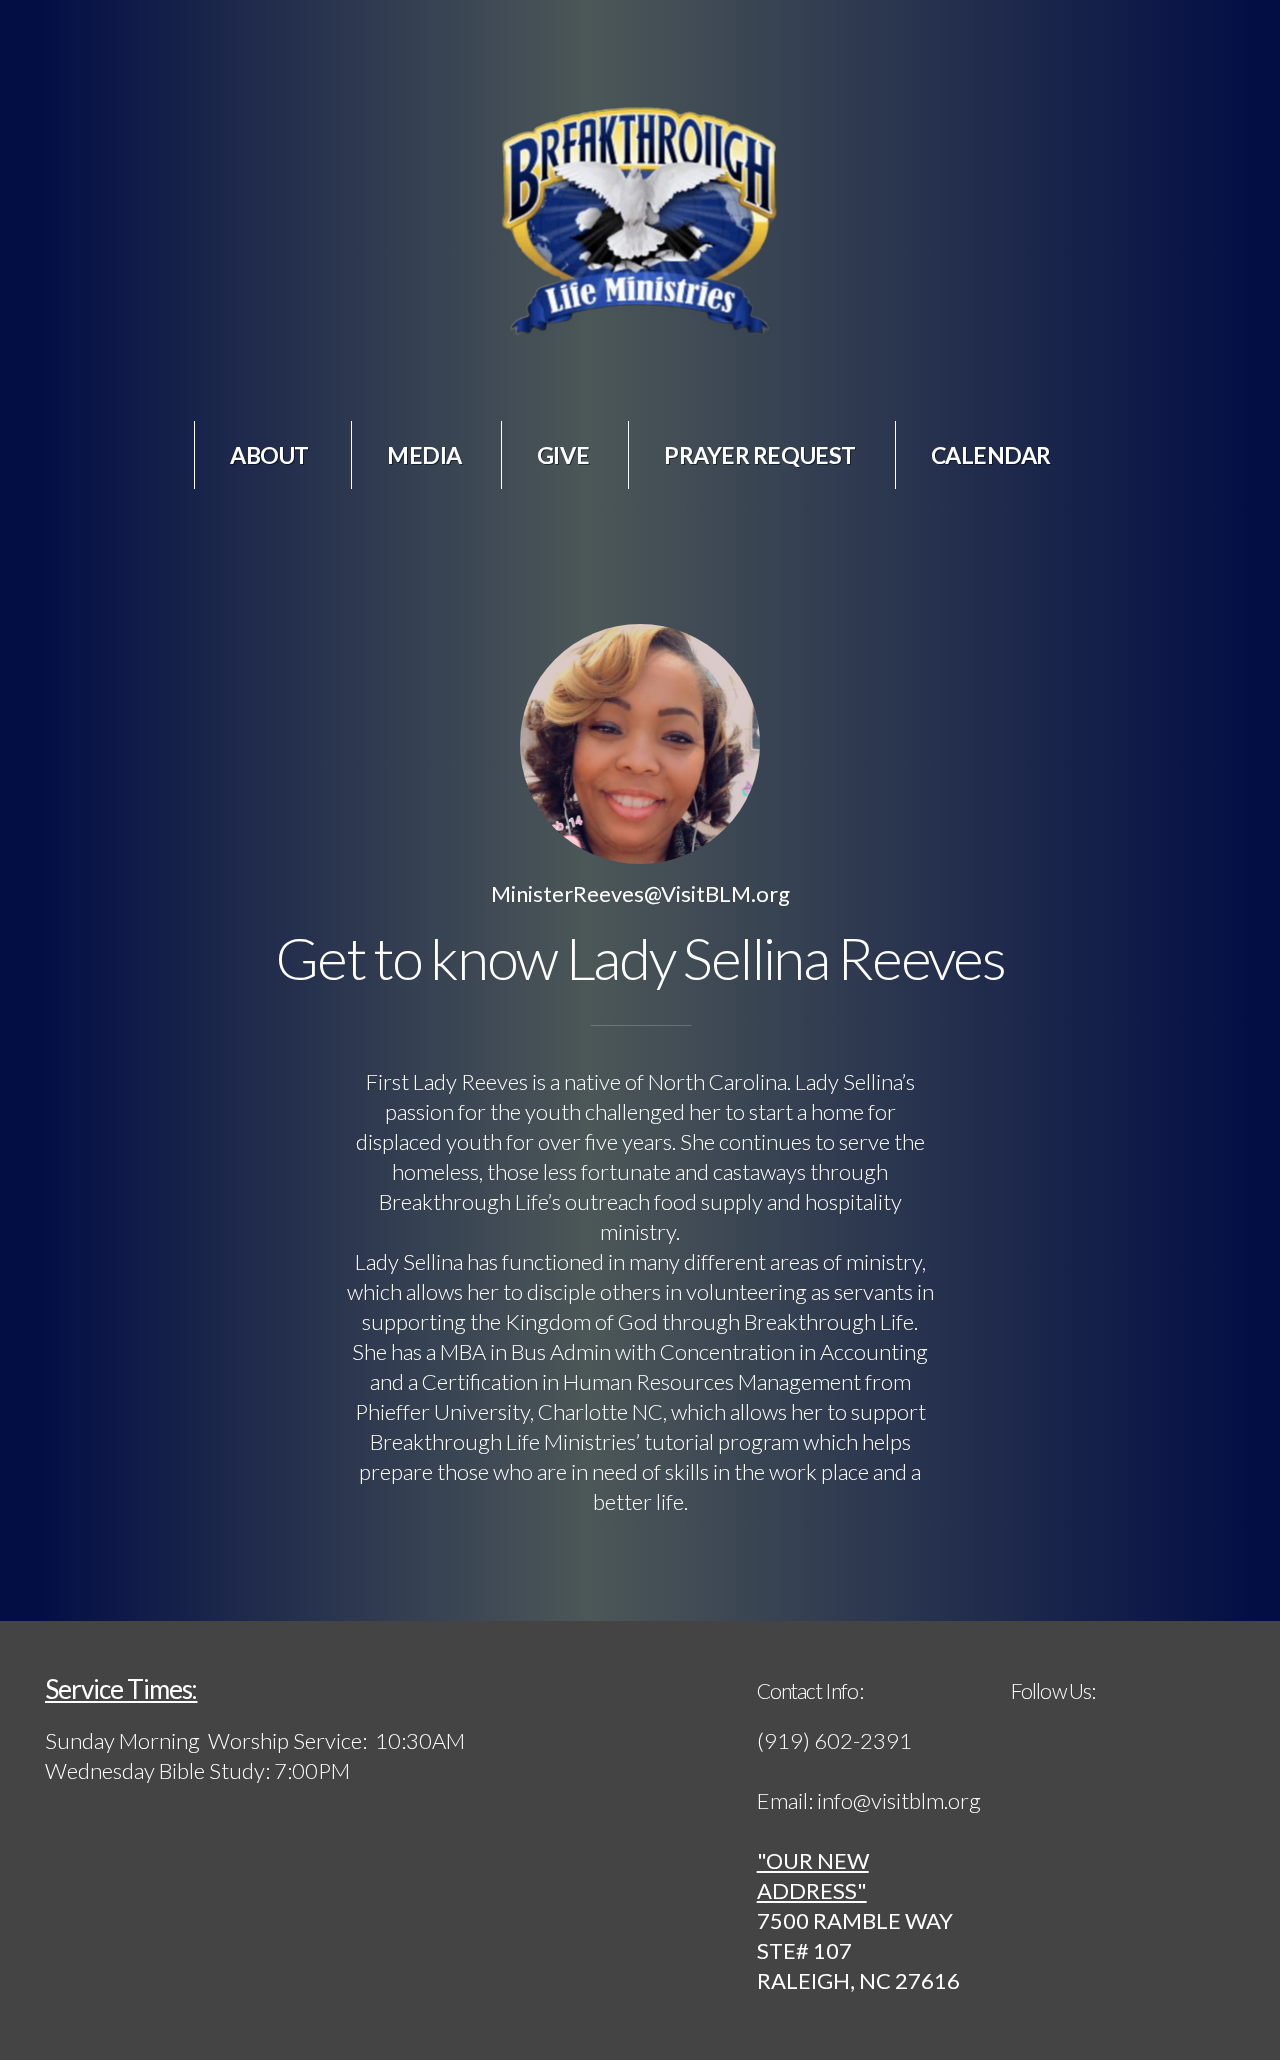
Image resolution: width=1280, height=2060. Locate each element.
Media (424, 455)
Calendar (991, 455)
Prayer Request (760, 455)
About (271, 455)
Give (563, 455)
